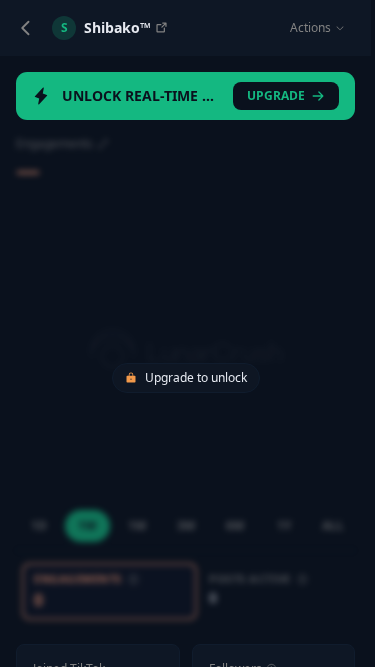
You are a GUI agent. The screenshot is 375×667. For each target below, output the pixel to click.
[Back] (26, 28)
